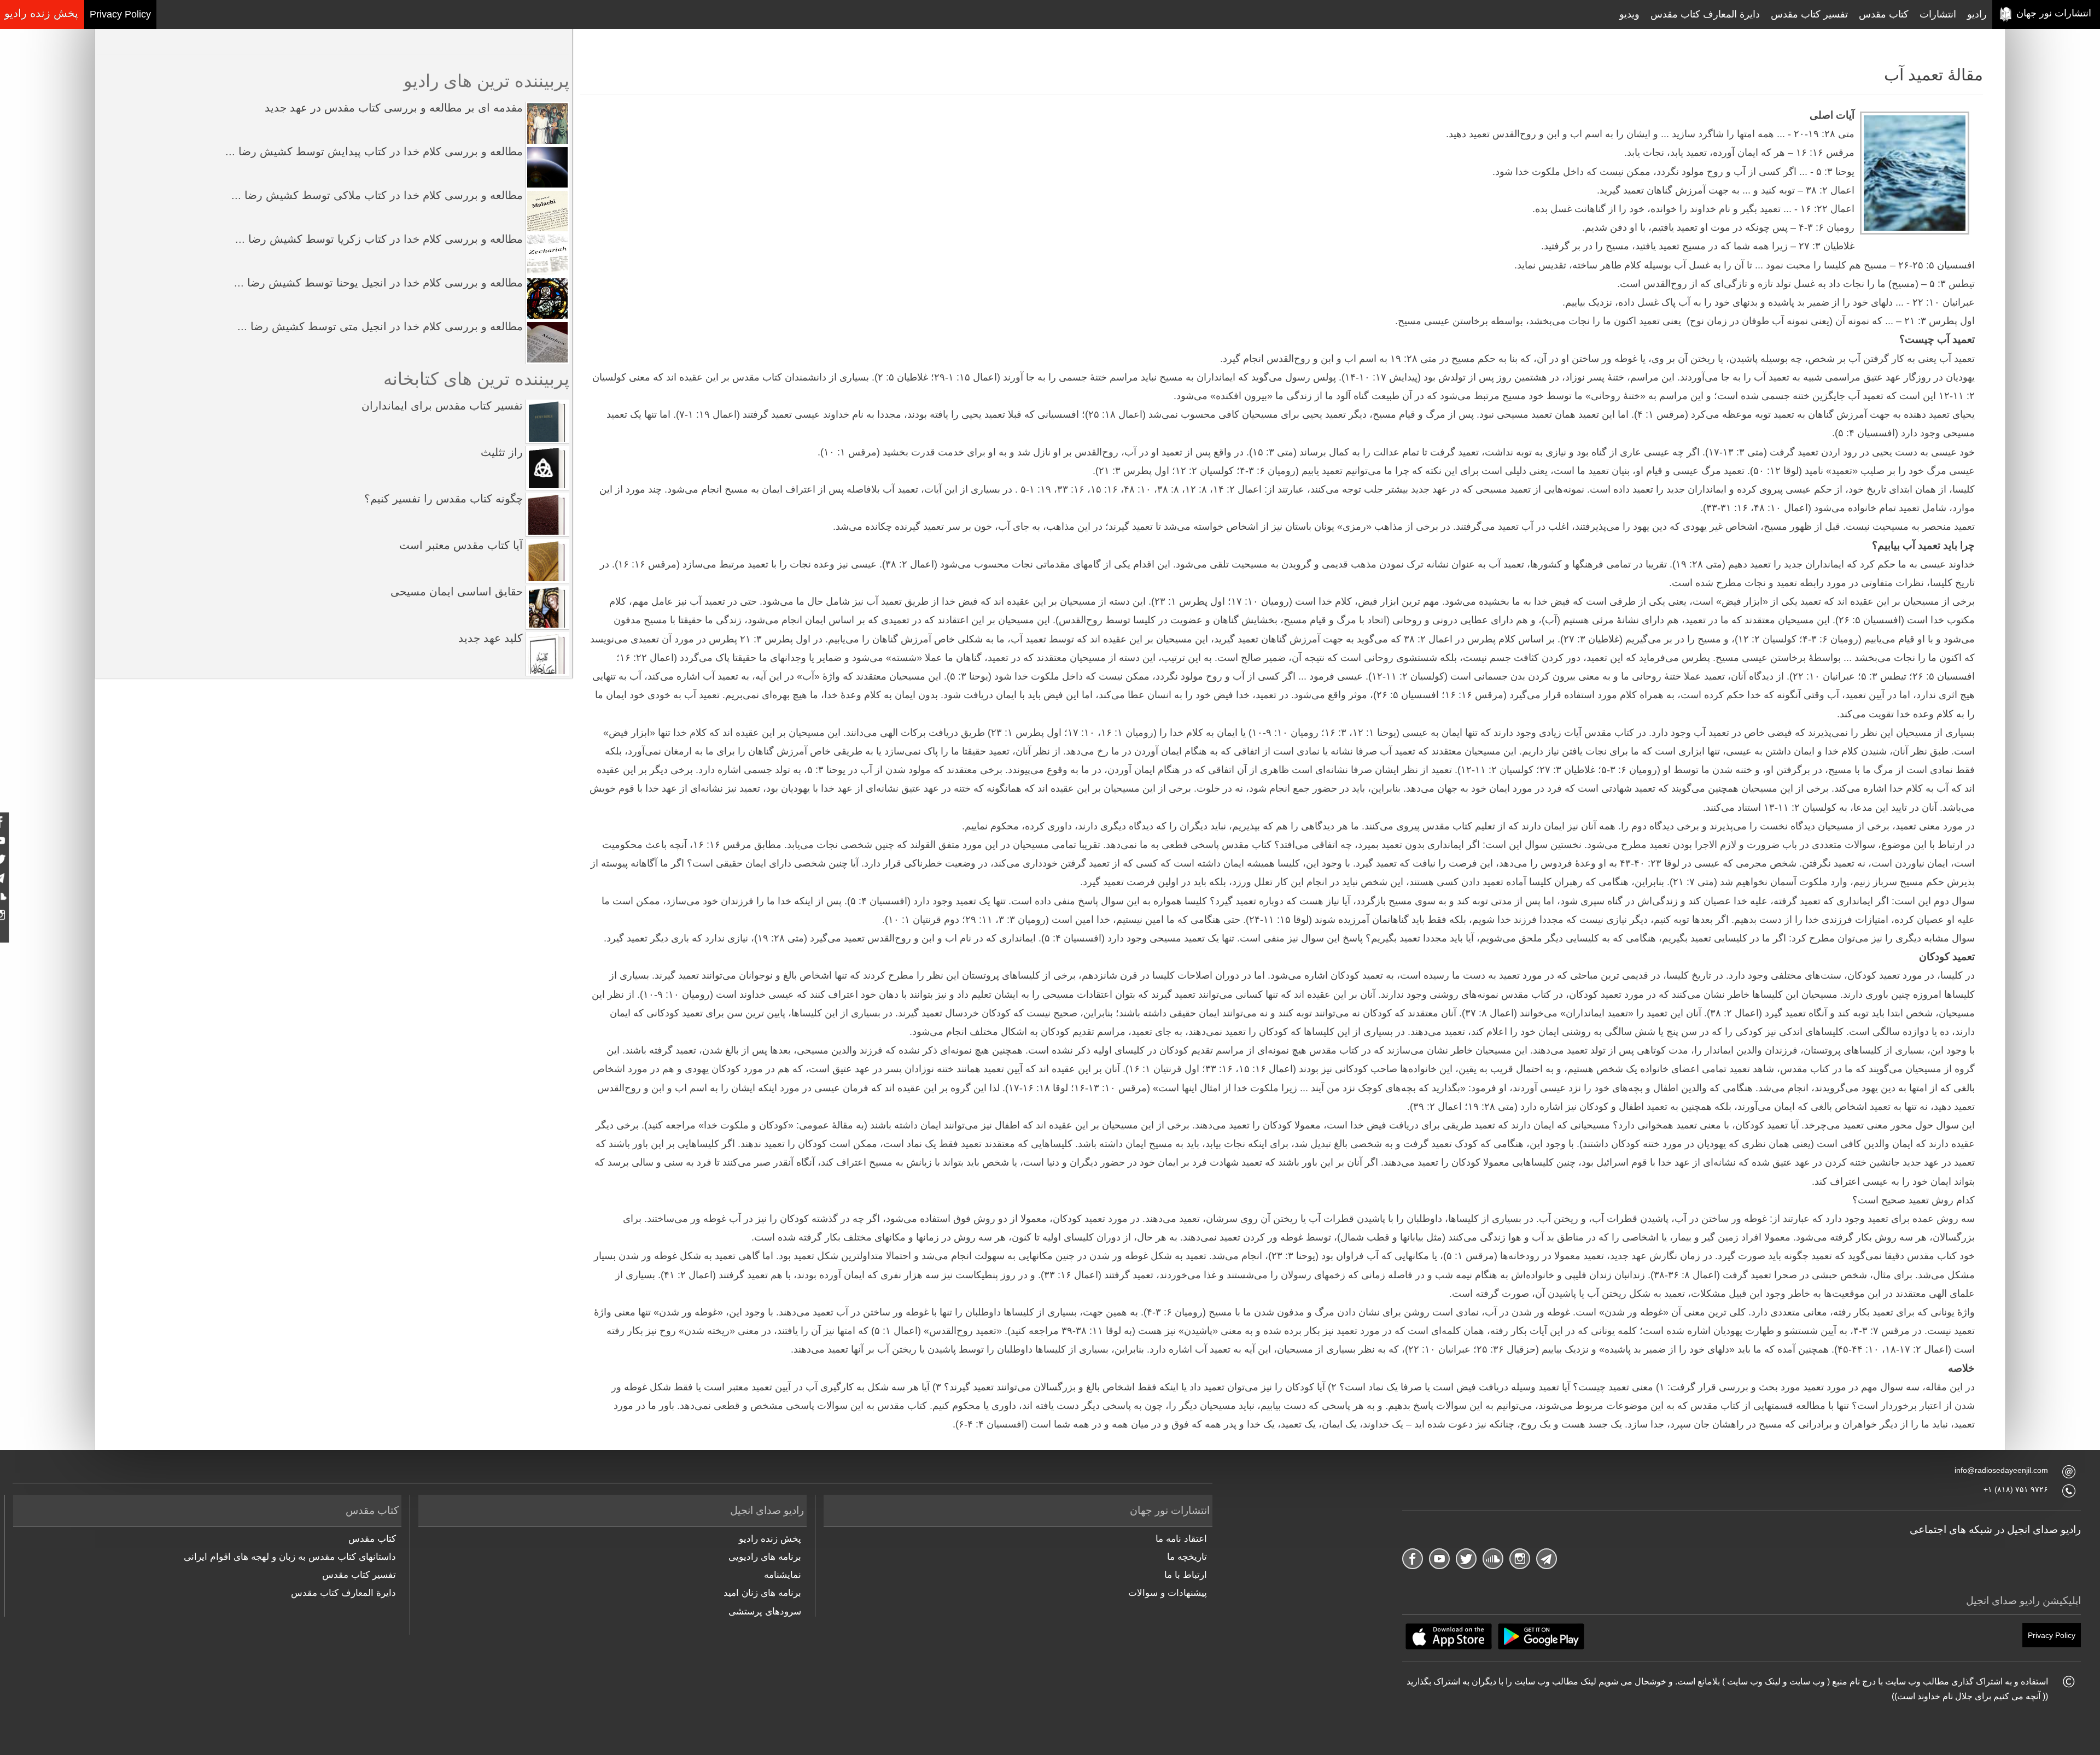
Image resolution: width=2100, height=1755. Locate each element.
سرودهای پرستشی (765, 1611)
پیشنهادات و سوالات (1167, 1593)
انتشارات (1938, 14)
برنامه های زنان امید (762, 1593)
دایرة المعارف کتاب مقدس (1705, 14)
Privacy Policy (120, 14)
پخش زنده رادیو (770, 1539)
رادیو (1977, 14)
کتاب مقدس (1884, 14)
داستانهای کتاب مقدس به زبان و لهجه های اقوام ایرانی (290, 1557)
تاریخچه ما (1187, 1557)
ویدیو (1629, 14)
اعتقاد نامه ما (1181, 1539)
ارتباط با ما (1185, 1575)
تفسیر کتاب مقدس (1809, 14)
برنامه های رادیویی (765, 1557)
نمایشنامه (783, 1575)
